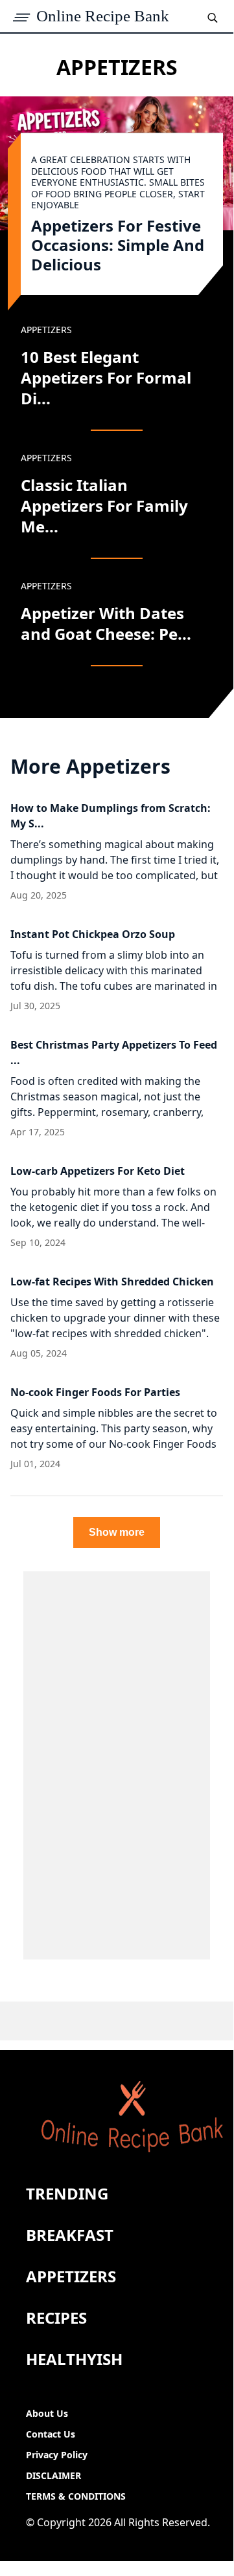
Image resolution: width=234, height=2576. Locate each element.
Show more (117, 1532)
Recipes (56, 2318)
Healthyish (74, 2359)
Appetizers (71, 2276)
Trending (67, 2193)
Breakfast (70, 2235)
